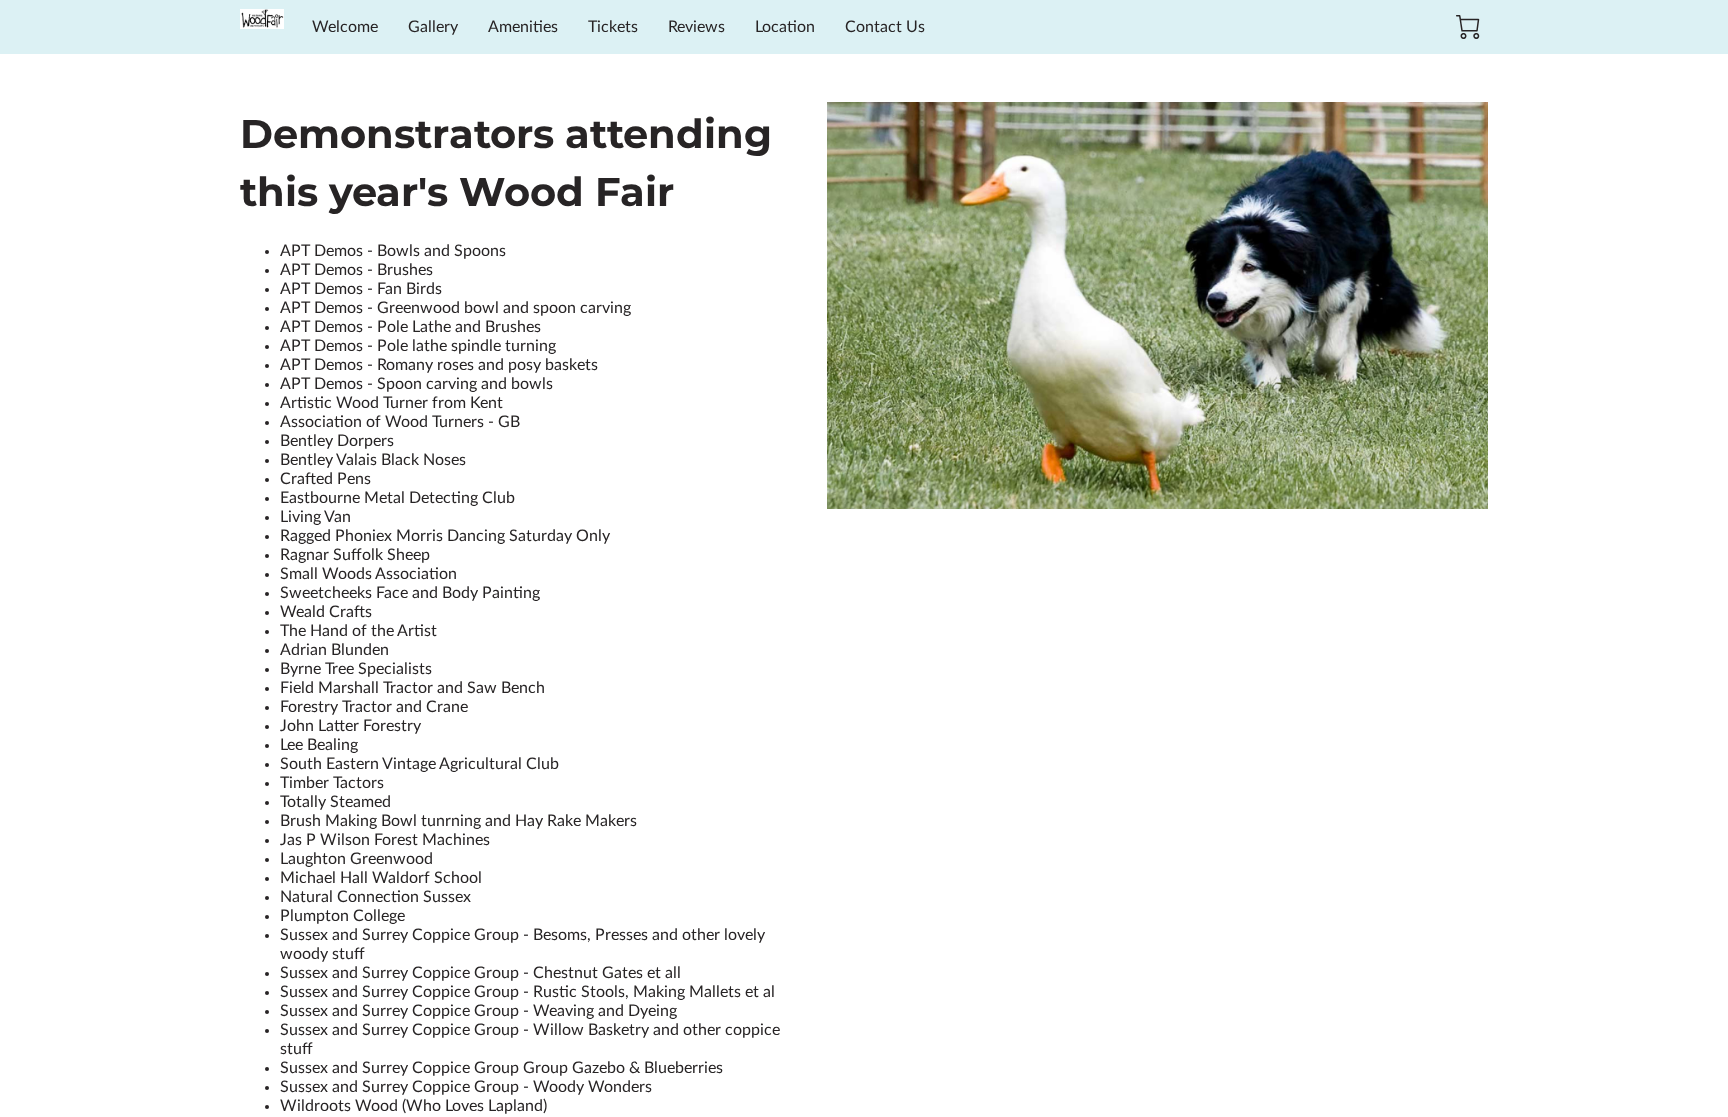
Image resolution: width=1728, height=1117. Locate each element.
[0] (1468, 27)
